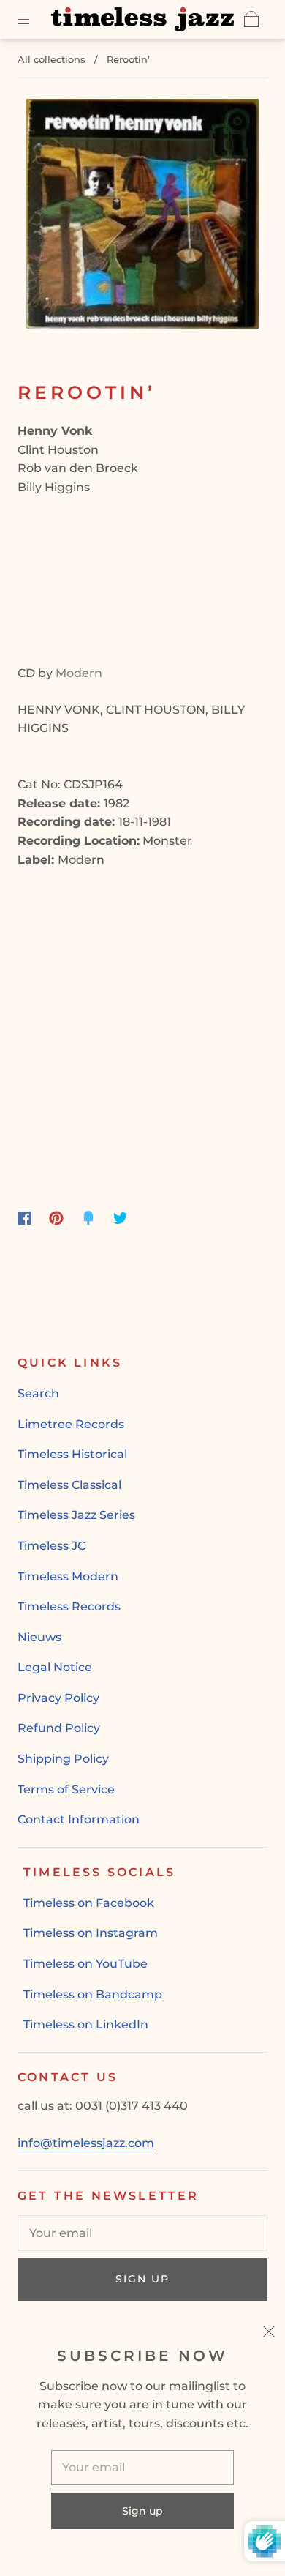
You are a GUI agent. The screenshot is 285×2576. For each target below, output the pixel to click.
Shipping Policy (63, 1759)
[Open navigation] (34, 19)
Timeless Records (69, 1606)
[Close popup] (269, 2334)
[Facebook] (24, 1218)
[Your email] (142, 2233)
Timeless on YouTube (85, 1964)
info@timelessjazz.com (86, 2143)
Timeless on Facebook (89, 1903)
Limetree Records (71, 1424)
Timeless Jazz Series (76, 1515)
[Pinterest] (56, 1218)
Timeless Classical (69, 1485)
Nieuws (39, 1637)
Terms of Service (66, 1789)
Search (38, 1393)
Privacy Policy (58, 1698)
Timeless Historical (72, 1454)
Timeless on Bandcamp (93, 1994)
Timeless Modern (68, 1576)
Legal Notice (55, 1667)
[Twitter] (121, 1218)
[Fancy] (88, 1218)
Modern (79, 673)
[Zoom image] (143, 217)
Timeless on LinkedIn (86, 2024)
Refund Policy (59, 1728)
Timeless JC (52, 1546)
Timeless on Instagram (91, 1933)
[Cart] (251, 19)
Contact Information (79, 1819)
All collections (52, 59)
